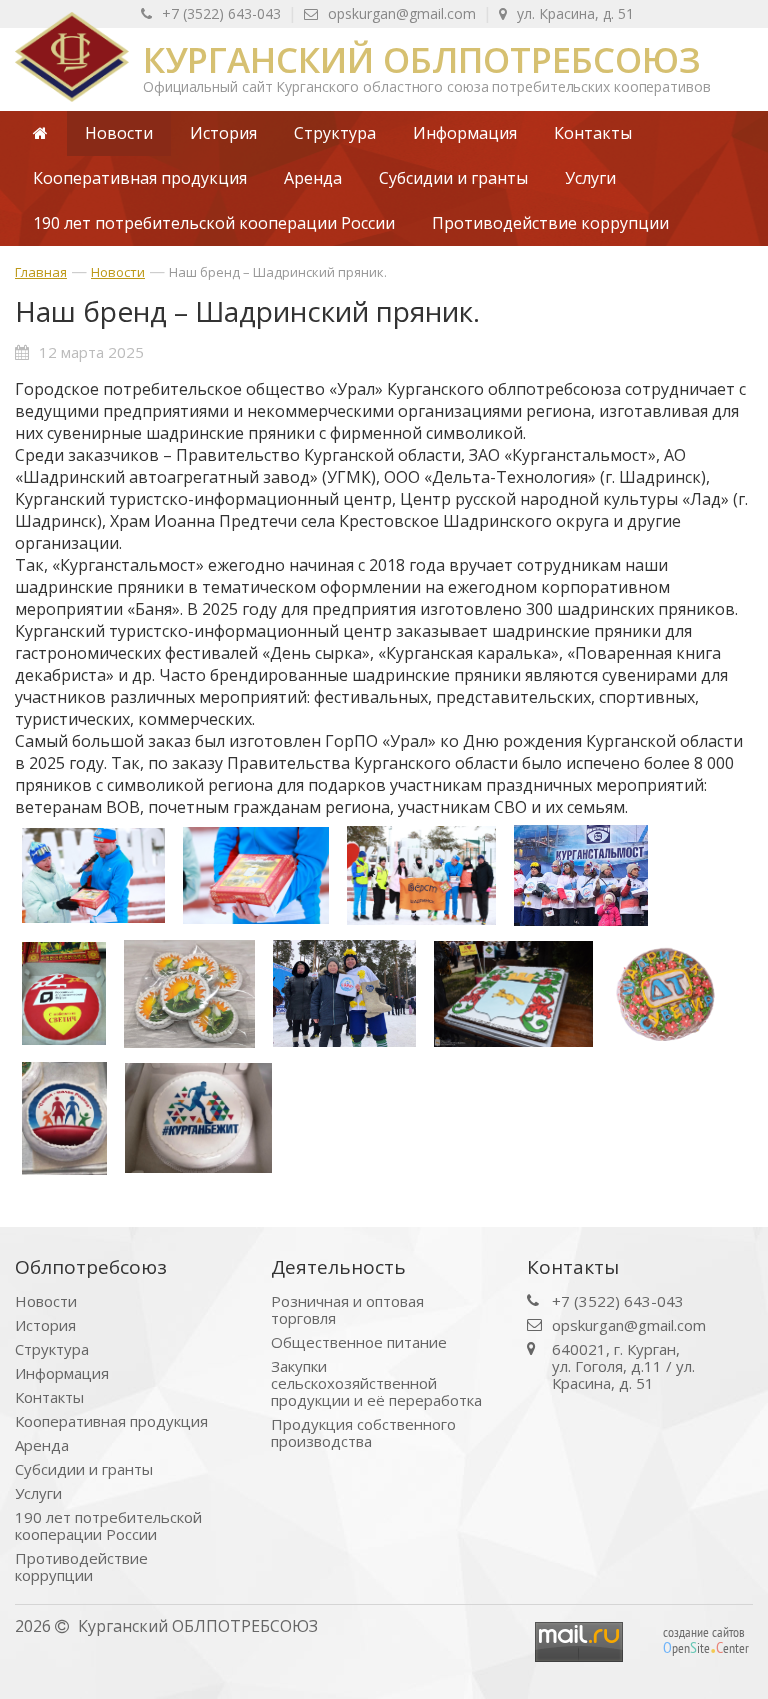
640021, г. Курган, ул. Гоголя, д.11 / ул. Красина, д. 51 (623, 1366)
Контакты (49, 1397)
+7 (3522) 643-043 (221, 13)
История (45, 1325)
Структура (52, 1349)
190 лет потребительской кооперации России (108, 1526)
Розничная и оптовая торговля (347, 1310)
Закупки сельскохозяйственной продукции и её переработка (376, 1383)
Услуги (38, 1493)
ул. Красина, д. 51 (575, 13)
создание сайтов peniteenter (706, 1640)
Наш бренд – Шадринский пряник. (278, 272)
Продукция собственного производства (363, 1433)
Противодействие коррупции (81, 1567)
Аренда (42, 1445)
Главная (41, 272)
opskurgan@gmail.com (402, 13)
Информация (62, 1373)
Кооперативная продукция (111, 1421)
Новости (118, 272)
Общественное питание (359, 1342)
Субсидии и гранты (84, 1469)
